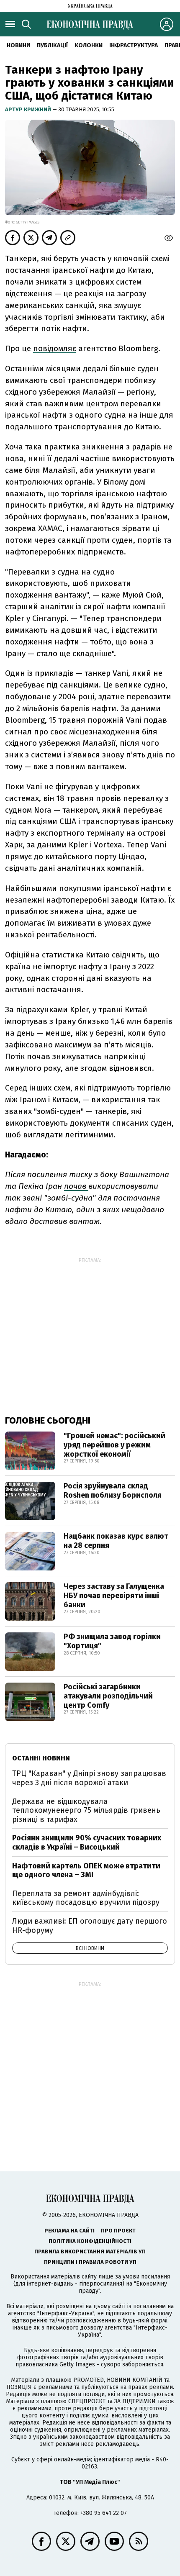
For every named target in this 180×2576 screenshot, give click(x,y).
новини (18, 45)
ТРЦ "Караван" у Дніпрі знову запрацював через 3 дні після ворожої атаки (89, 1778)
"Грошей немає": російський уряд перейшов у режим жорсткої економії (114, 1445)
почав (76, 1186)
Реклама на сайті (69, 2231)
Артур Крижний (29, 109)
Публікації (52, 45)
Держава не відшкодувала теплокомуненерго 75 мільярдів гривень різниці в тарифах (86, 1810)
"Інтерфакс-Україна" (66, 2313)
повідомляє (55, 348)
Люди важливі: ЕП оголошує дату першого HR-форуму (90, 1926)
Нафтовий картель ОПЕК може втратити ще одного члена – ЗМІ (86, 1870)
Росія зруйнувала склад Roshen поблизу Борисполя (113, 1491)
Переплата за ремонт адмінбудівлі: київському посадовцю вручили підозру (86, 1898)
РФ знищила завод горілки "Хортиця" (112, 1641)
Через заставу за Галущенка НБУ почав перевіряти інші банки (114, 1595)
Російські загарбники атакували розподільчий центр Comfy (108, 1696)
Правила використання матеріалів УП (90, 2251)
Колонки (89, 45)
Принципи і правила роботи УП (90, 2262)
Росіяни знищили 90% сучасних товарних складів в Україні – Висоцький (87, 1842)
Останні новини (41, 1758)
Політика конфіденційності (90, 2241)
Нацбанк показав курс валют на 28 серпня (116, 1541)
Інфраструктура (134, 45)
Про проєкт (118, 2231)
